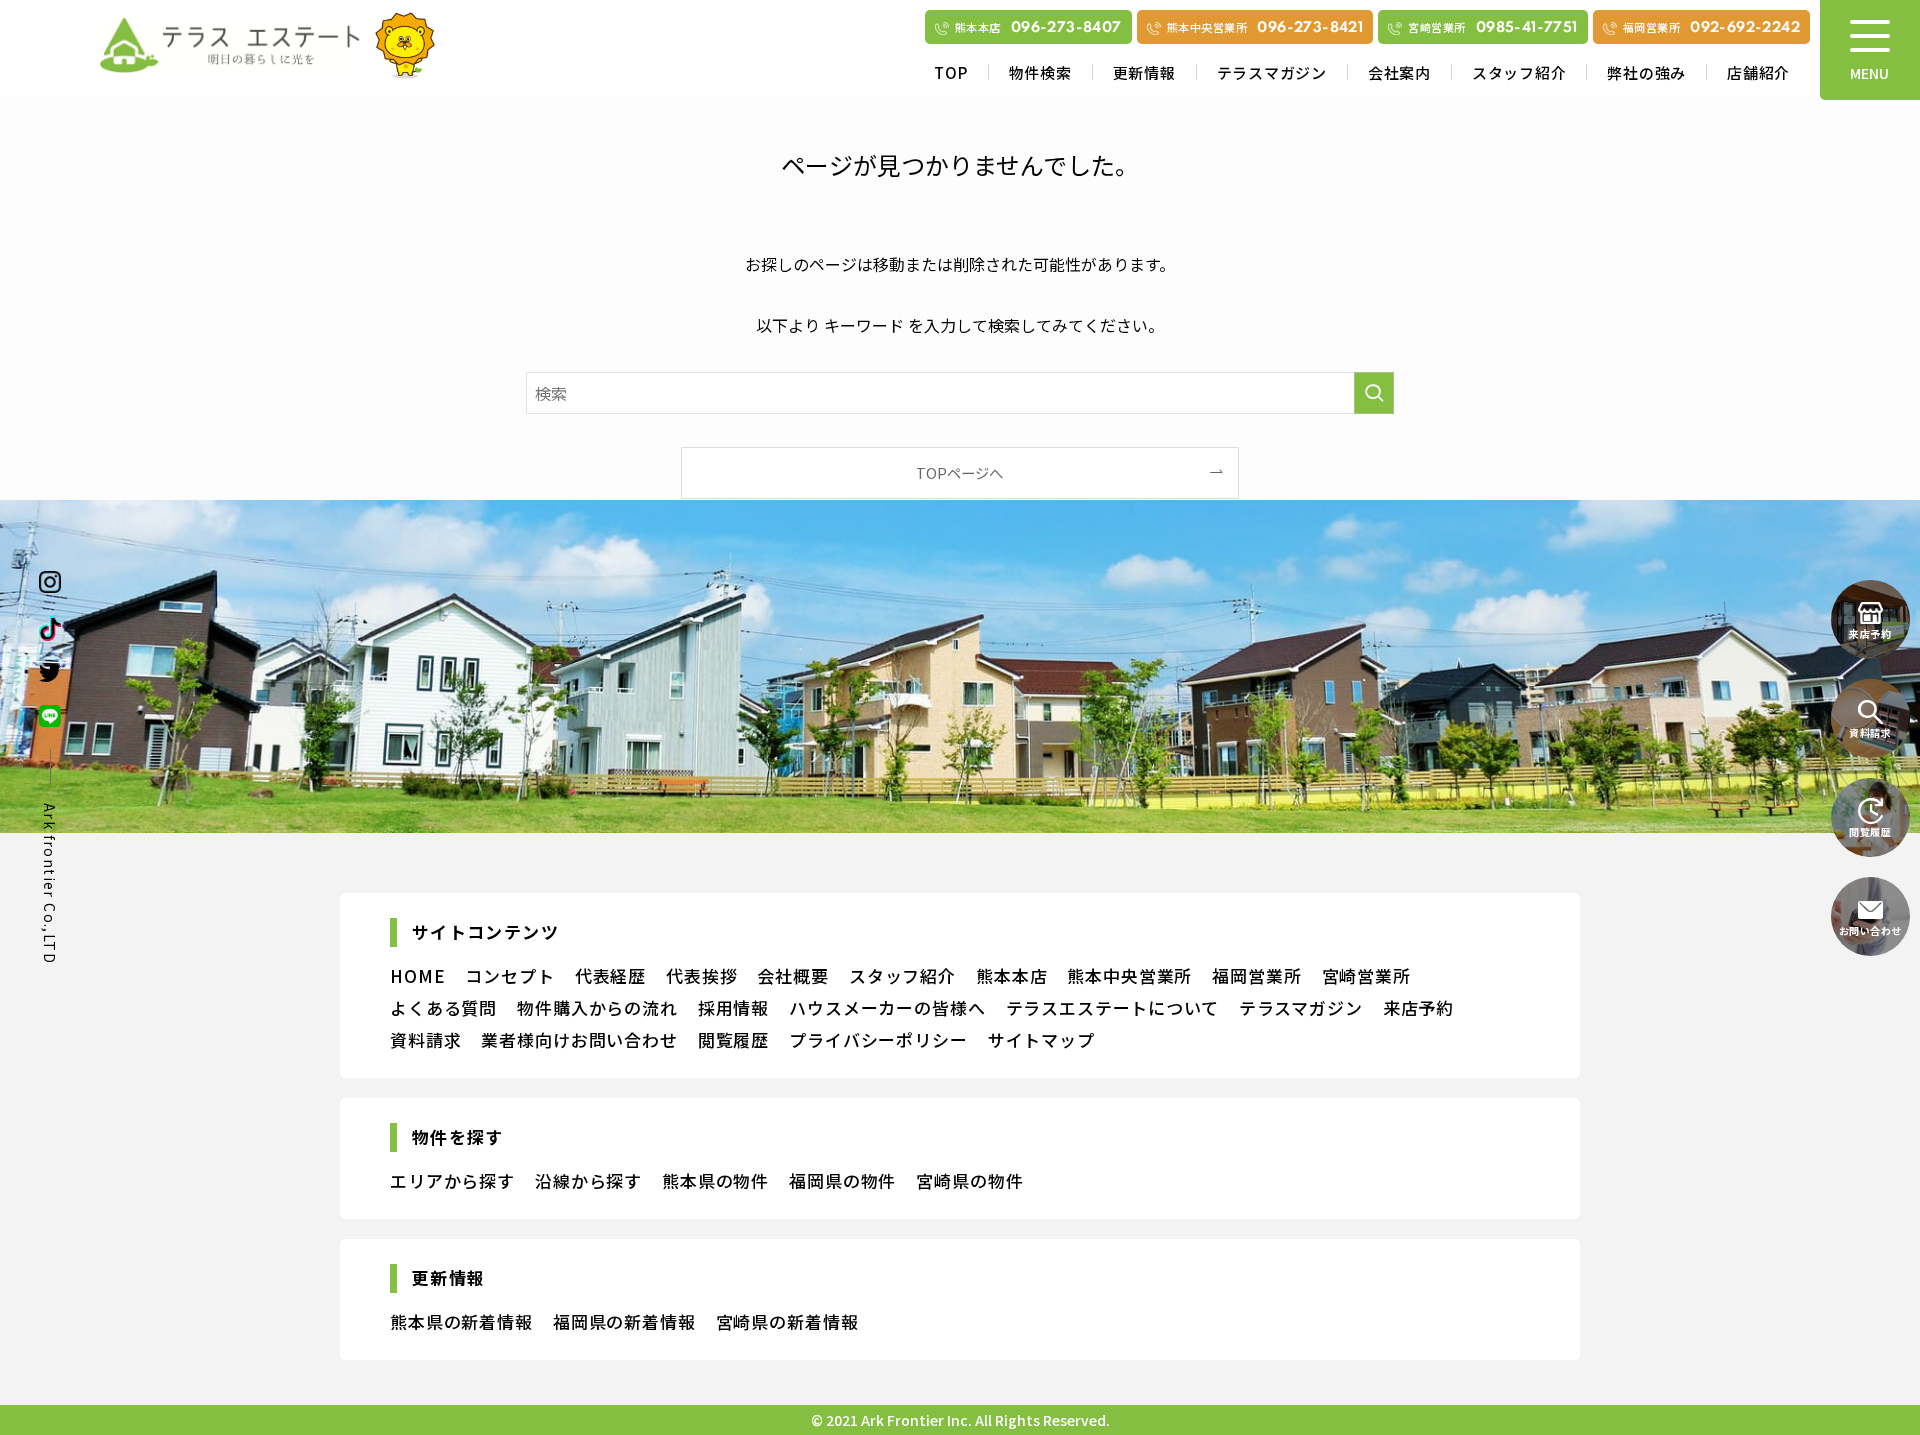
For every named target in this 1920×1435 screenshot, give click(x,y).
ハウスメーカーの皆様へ (887, 1007)
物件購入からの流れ (597, 1007)
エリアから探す (452, 1180)
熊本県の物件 (715, 1180)
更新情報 (1144, 72)
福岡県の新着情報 (624, 1321)
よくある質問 (443, 1007)
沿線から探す (588, 1180)
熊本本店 (1011, 975)
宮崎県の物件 (969, 1180)
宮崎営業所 (1366, 975)
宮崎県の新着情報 (787, 1321)
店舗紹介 (1758, 72)
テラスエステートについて (1112, 1007)
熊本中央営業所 (1129, 975)
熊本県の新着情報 (461, 1321)
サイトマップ (1041, 1039)
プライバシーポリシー (878, 1039)
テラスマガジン (1272, 72)
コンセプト (509, 975)
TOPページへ (959, 472)
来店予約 (1418, 1007)
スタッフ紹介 (1519, 72)
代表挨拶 (701, 975)
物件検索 (1040, 72)
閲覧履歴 (733, 1039)
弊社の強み (1646, 72)
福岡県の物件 (842, 1180)
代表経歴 (610, 975)
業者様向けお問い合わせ (579, 1039)
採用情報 (733, 1007)
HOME (417, 975)
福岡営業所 (1256, 975)
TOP (950, 72)
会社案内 (1399, 72)
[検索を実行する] (1374, 393)
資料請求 (425, 1039)
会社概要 (792, 975)
